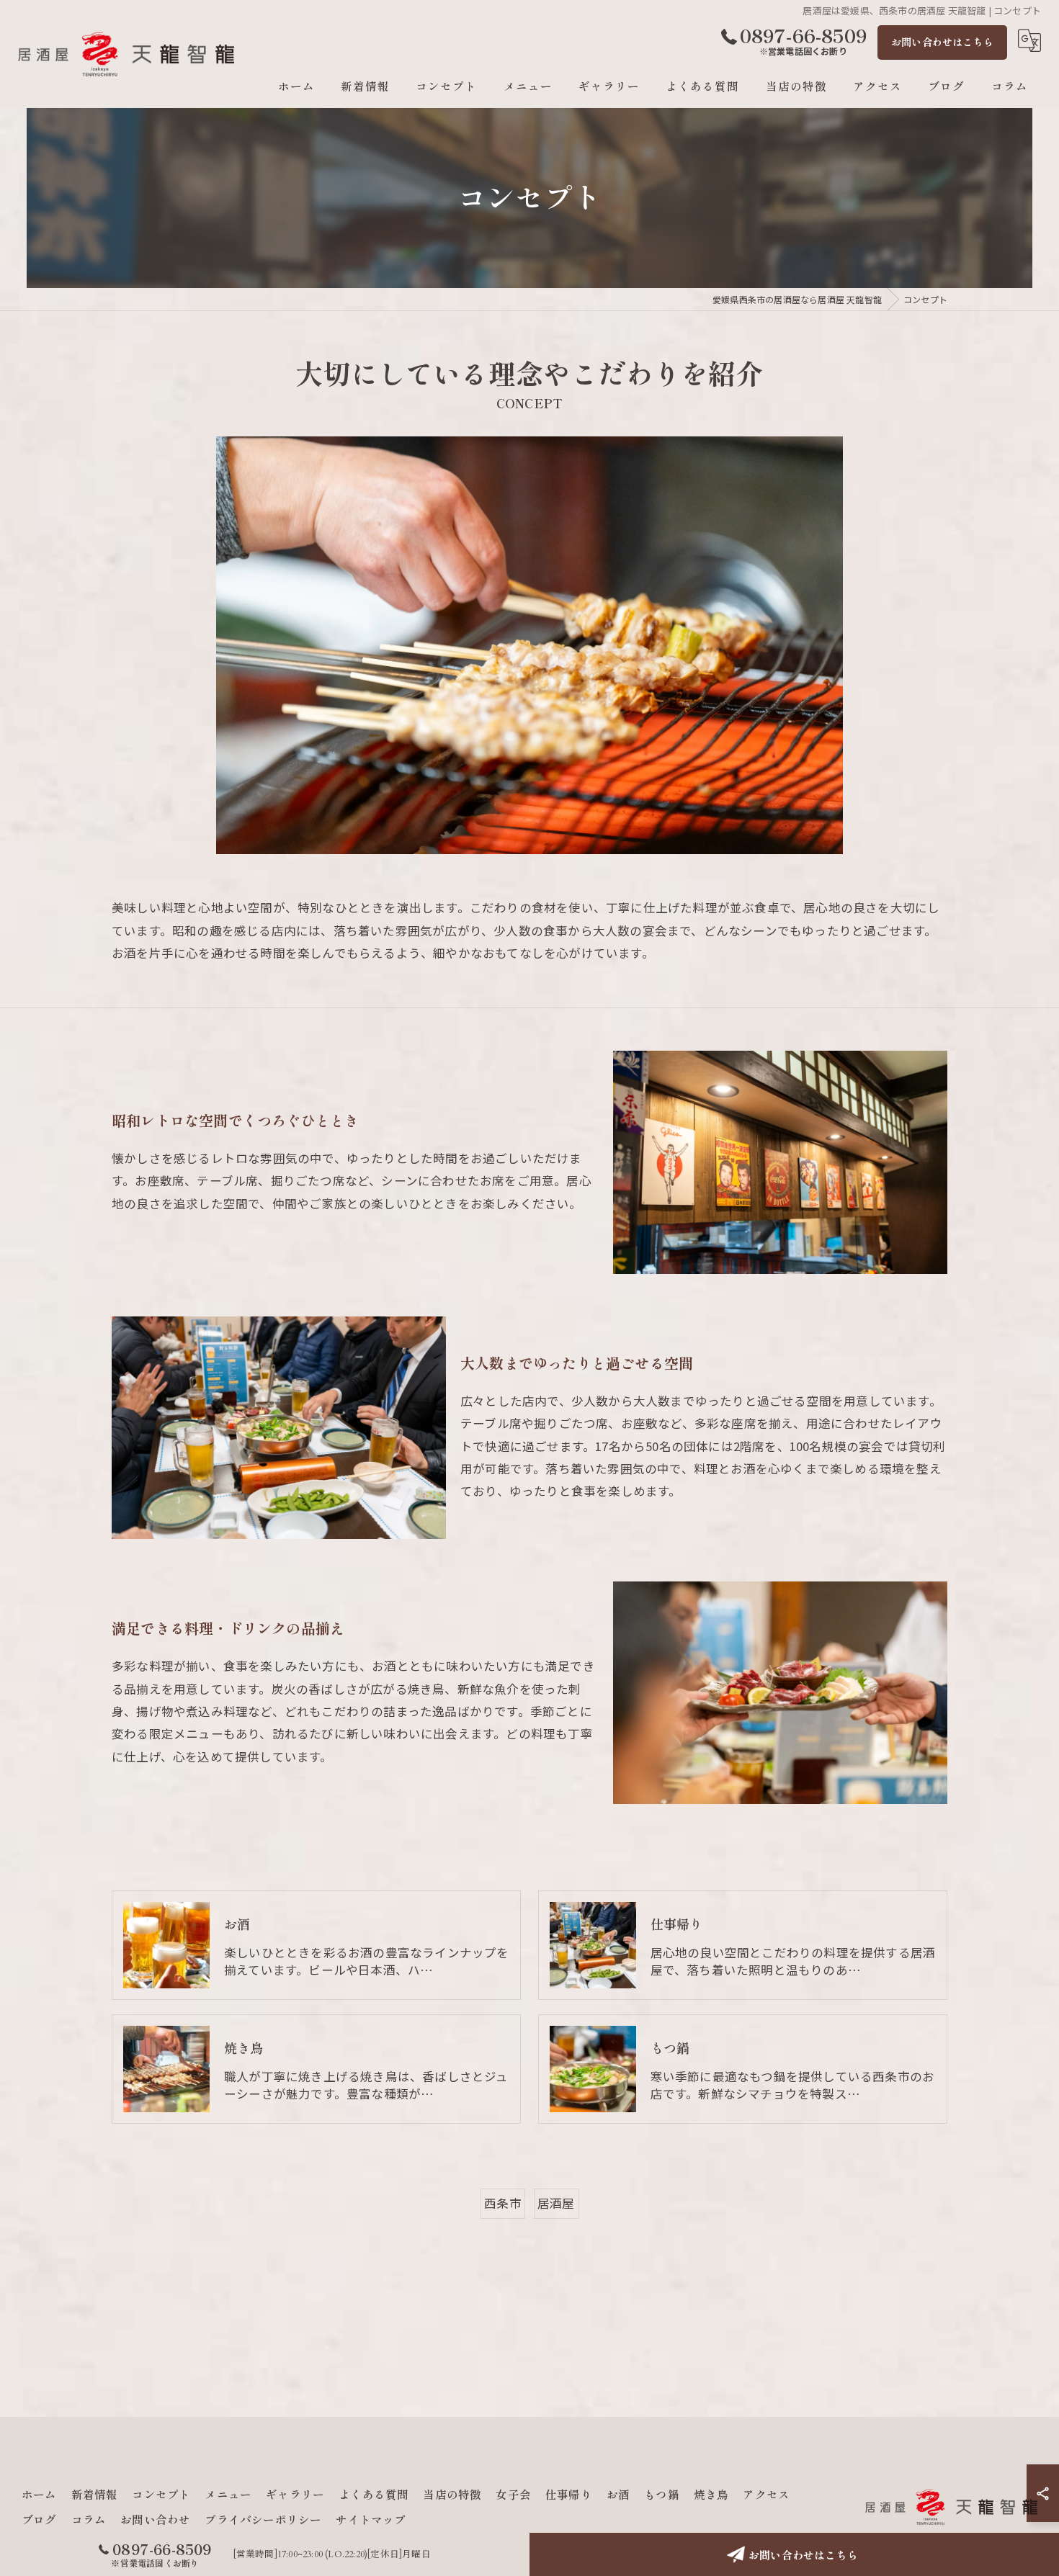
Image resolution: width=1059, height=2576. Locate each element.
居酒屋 (556, 2203)
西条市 (503, 2203)
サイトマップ (371, 2519)
